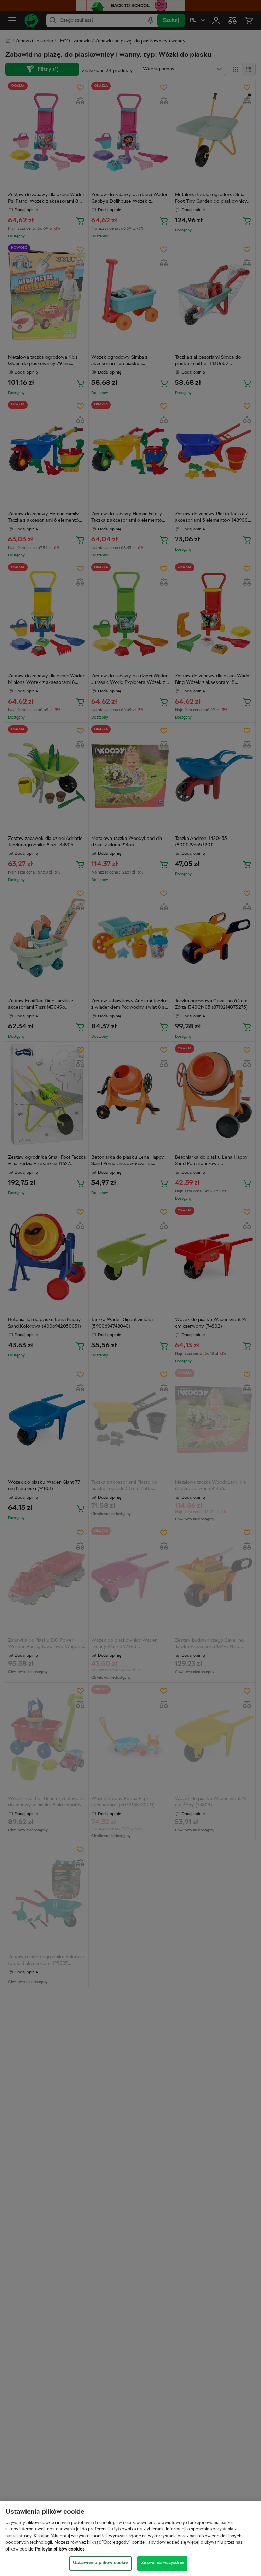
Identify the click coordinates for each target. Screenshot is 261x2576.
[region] (130, 2539)
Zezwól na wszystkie (162, 2563)
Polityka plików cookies (60, 2549)
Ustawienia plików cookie (100, 2563)
